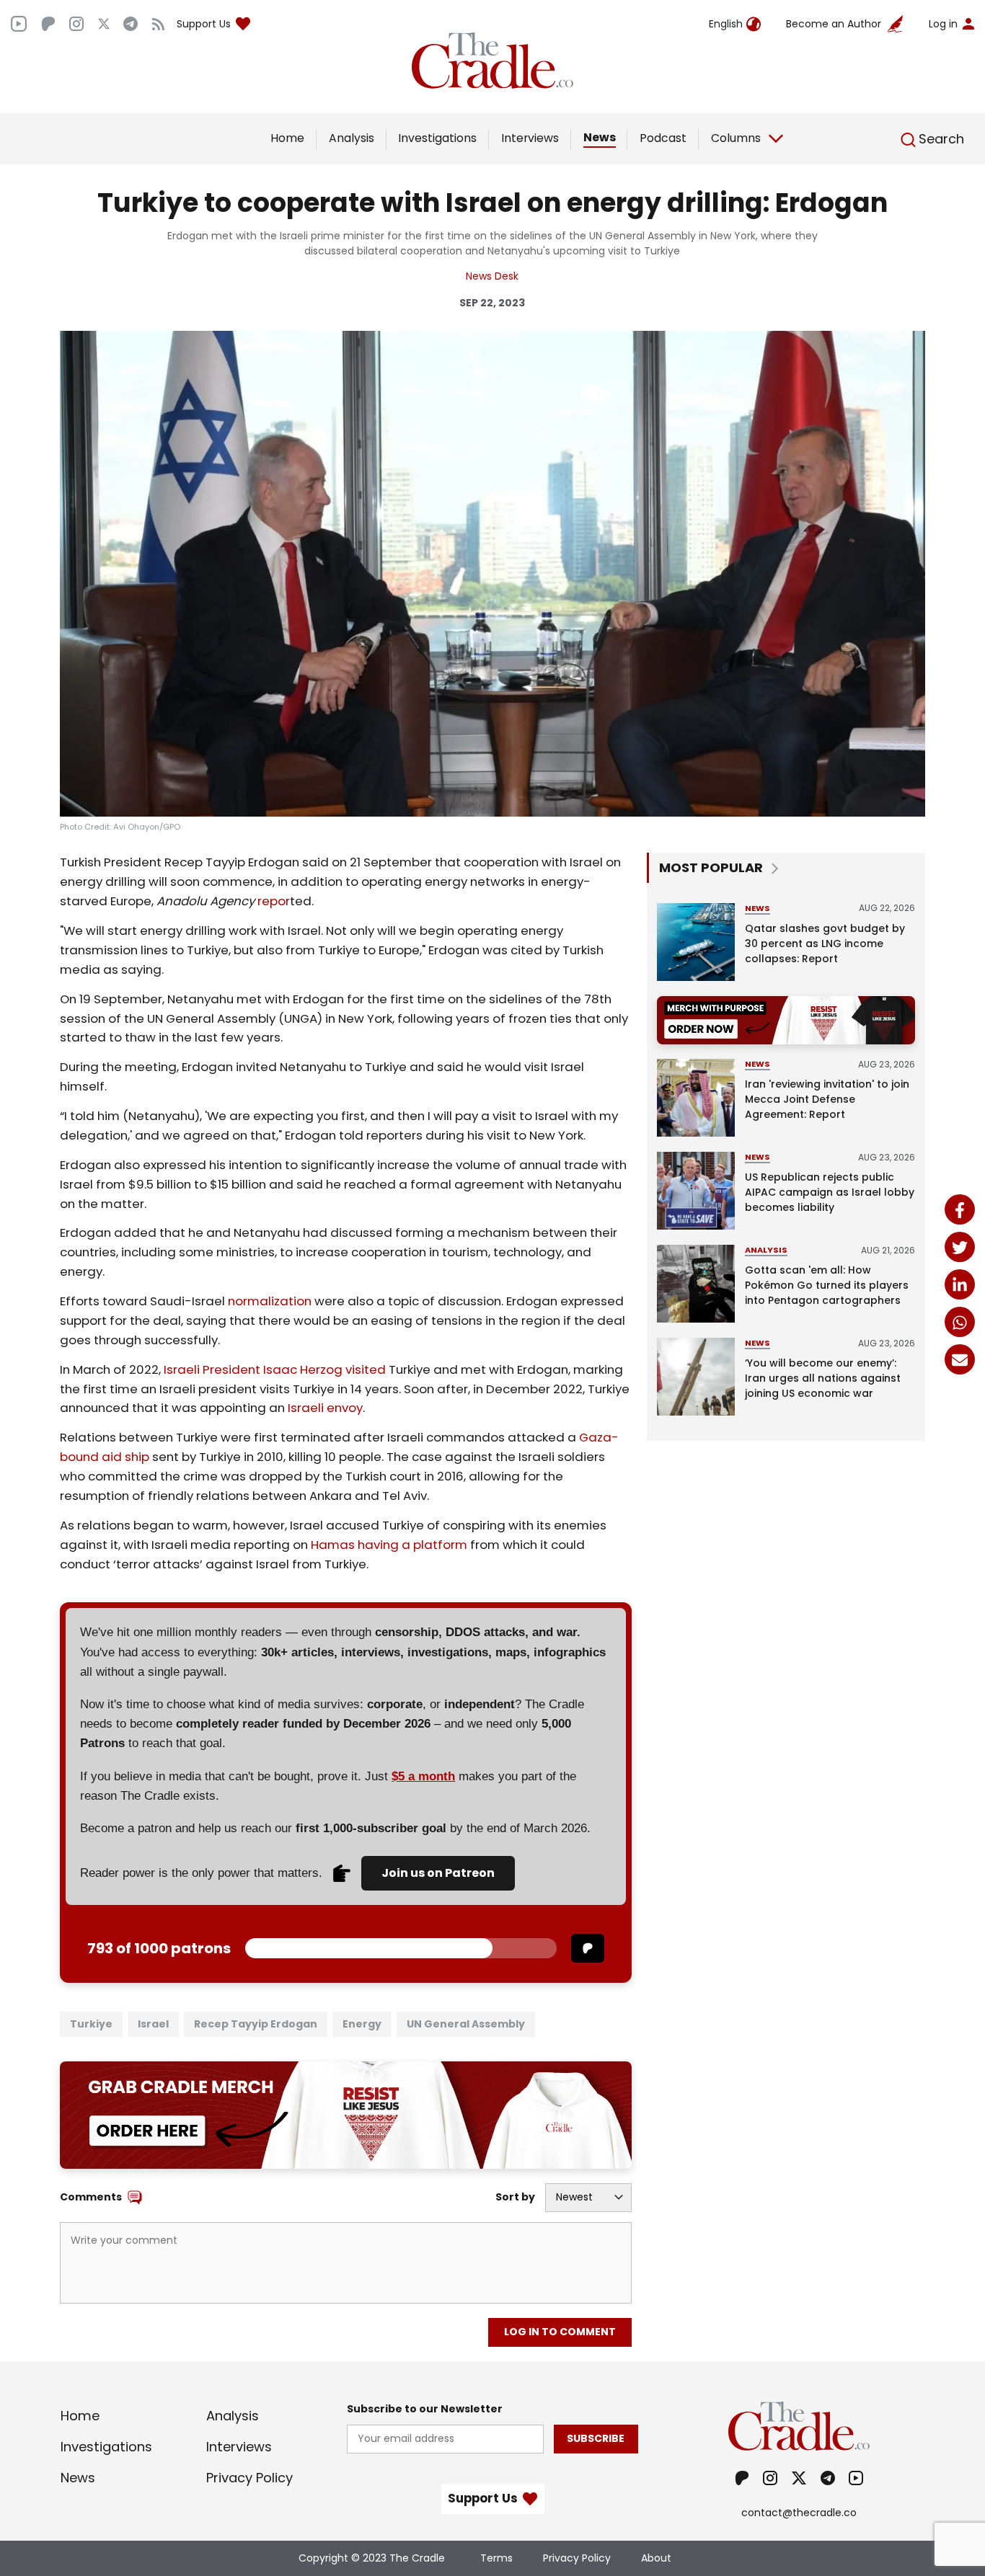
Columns (736, 138)
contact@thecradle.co (799, 2513)
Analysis (352, 138)
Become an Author (834, 24)
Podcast (663, 138)
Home (287, 138)
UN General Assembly (466, 2024)
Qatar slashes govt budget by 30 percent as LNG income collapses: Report (825, 943)
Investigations (437, 138)
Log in (943, 24)
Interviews (530, 138)
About (656, 2558)
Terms (496, 2558)
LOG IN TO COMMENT (560, 2332)
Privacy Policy (249, 2478)
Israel (153, 2024)
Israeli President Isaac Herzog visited (275, 1369)
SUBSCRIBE (596, 2438)
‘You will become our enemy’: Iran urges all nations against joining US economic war (823, 1378)
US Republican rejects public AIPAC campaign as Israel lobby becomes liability (830, 1192)
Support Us (204, 24)
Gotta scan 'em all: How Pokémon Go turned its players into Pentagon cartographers (827, 1285)
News (600, 137)
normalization (270, 1301)
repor (274, 901)
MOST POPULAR (711, 867)
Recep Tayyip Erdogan (256, 2024)
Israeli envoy (325, 1408)
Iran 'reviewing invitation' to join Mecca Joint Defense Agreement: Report (827, 1099)
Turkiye (91, 2024)
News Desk (492, 276)
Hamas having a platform (389, 1545)
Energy (362, 2024)
